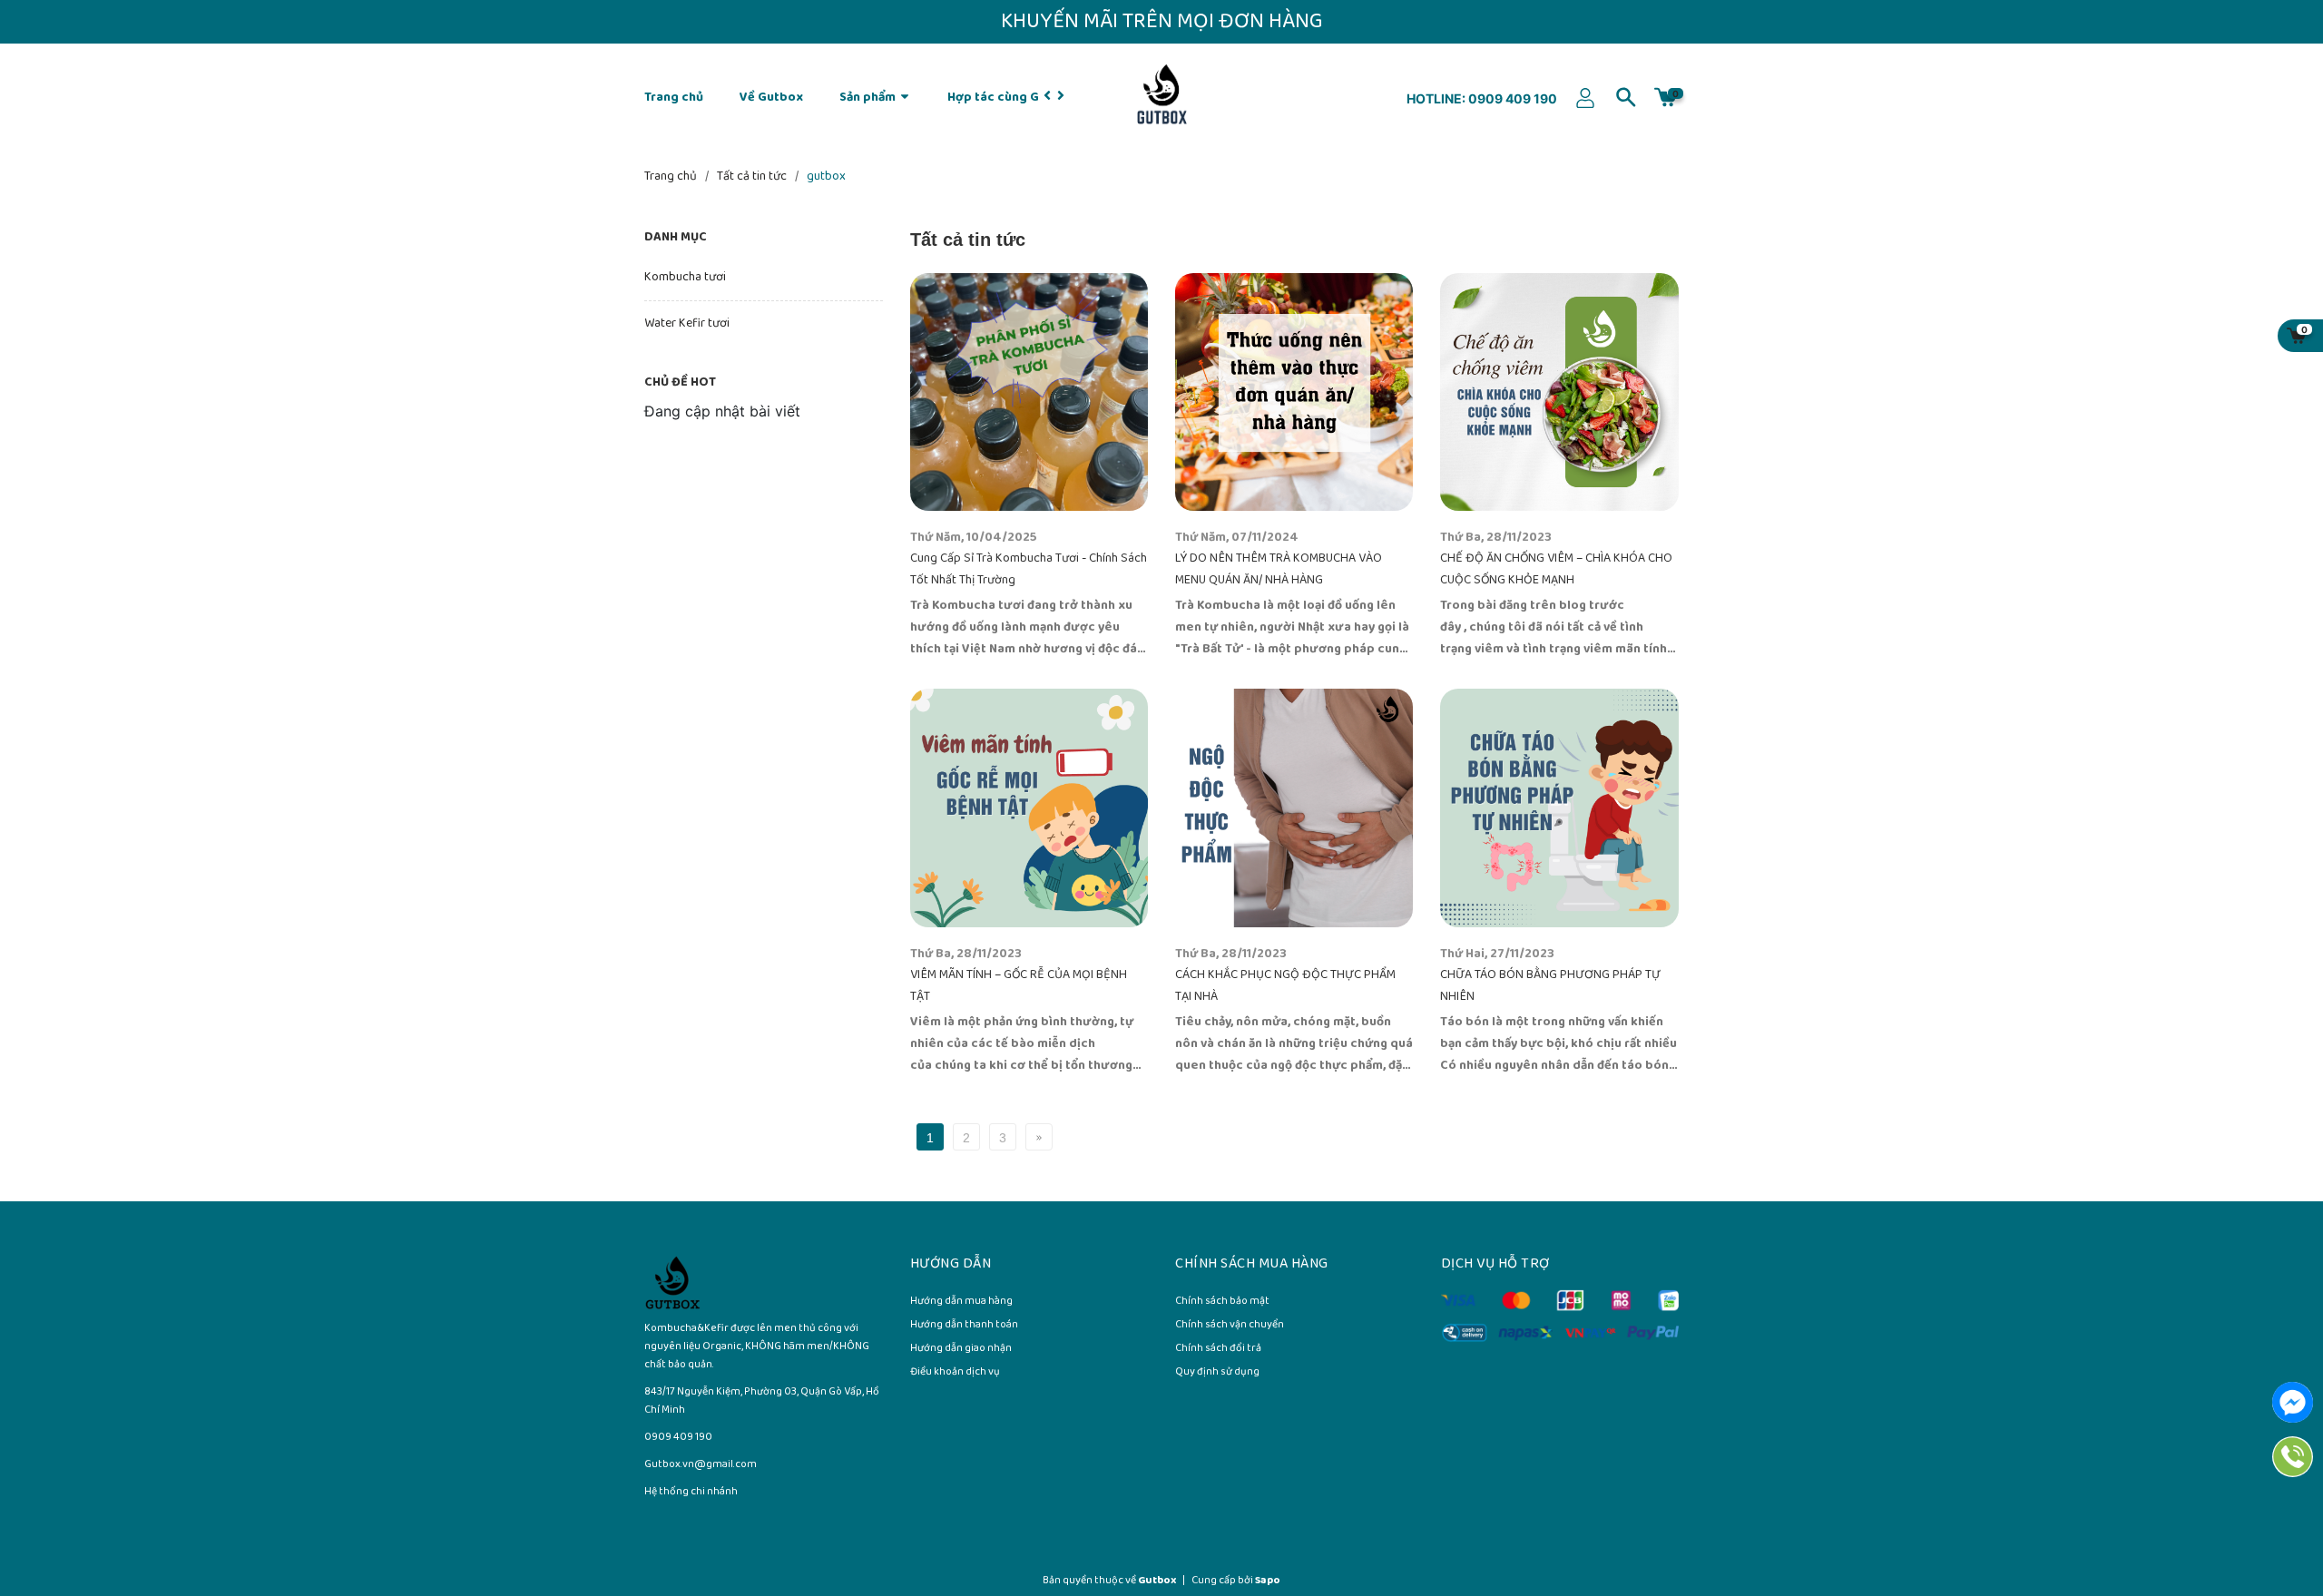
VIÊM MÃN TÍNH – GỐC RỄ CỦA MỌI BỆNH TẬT (1019, 986)
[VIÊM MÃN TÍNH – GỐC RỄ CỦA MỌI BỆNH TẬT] (1029, 808)
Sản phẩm (869, 98)
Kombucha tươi (685, 277)
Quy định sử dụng (1217, 1373)
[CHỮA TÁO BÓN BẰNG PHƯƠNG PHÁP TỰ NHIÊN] (1559, 808)
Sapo (1268, 1580)
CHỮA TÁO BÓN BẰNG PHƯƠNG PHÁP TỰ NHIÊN (1550, 986)
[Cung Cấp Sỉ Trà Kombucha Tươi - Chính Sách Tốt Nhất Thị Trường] (1029, 392)
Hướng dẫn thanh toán (964, 1326)
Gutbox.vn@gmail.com (701, 1464)
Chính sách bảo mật (1222, 1302)
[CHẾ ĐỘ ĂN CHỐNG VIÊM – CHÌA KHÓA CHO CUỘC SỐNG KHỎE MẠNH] (1559, 392)
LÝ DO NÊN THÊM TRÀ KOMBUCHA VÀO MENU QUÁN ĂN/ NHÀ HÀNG (1279, 569)
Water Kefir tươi (687, 323)
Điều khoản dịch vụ (955, 1373)
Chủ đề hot (680, 382)
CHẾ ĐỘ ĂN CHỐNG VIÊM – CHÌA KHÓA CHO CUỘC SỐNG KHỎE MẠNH (1556, 569)
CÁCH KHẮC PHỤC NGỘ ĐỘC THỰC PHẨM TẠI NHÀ (1285, 986)
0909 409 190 (1511, 98)
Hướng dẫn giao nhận (961, 1349)
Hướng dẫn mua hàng (961, 1302)
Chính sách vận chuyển (1230, 1326)
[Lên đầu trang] (2269, 1505)
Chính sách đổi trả (1218, 1349)
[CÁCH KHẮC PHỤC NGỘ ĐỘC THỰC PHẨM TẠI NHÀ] (1294, 808)
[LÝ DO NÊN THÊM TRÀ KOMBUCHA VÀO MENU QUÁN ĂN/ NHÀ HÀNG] (1294, 392)
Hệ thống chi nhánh (691, 1491)
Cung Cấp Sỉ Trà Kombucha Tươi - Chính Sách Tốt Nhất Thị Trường (1029, 569)
